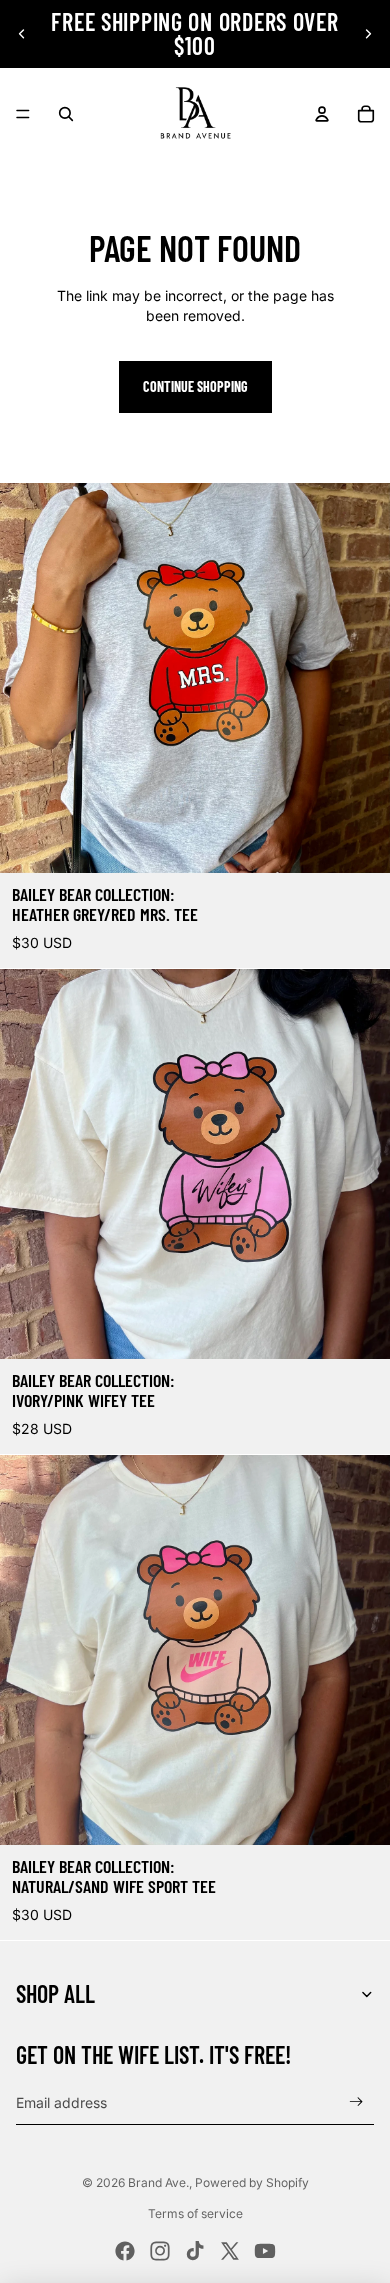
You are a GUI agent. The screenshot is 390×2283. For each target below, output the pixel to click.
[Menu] (23, 114)
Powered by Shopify (252, 2182)
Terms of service (195, 2213)
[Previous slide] (22, 34)
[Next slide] (368, 34)
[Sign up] (356, 2102)
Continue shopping (195, 386)
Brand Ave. (158, 2182)
